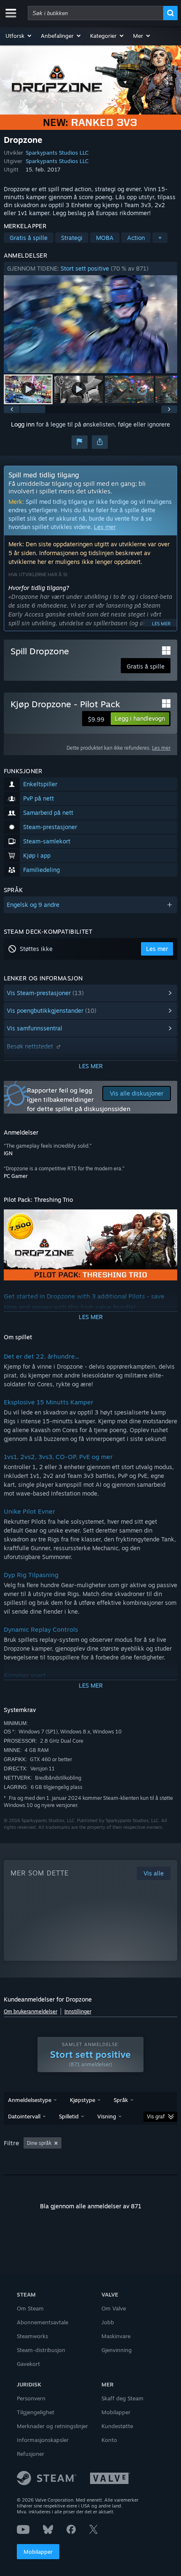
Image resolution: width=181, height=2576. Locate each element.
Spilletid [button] (69, 2116)
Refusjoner (31, 2454)
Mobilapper (38, 2552)
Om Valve (114, 2308)
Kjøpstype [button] (83, 2100)
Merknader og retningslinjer (52, 2426)
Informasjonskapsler (43, 2440)
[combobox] (96, 13)
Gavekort (28, 2364)
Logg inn (23, 424)
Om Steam (30, 2308)
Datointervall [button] (24, 2116)
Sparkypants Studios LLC (57, 153)
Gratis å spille (29, 238)
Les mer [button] (157, 949)
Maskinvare (116, 2336)
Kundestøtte (117, 2426)
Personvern (31, 2398)
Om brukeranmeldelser (31, 2011)
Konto (109, 2440)
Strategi (72, 238)
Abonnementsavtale (43, 2322)
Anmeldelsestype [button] (30, 2100)
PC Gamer (16, 1176)
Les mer (105, 527)
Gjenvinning (117, 2350)
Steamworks (32, 2336)
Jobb (108, 2322)
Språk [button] (121, 2100)
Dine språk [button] (39, 2143)
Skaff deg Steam (122, 2398)
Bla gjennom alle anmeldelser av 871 (91, 2206)
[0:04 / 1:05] (91, 324)
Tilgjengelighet (36, 2412)
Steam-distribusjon (41, 2350)
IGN (8, 1153)
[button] (19, 36)
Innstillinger (78, 2011)
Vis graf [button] (156, 2116)
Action (136, 238)
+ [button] (160, 238)
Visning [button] (107, 2116)
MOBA (105, 238)
